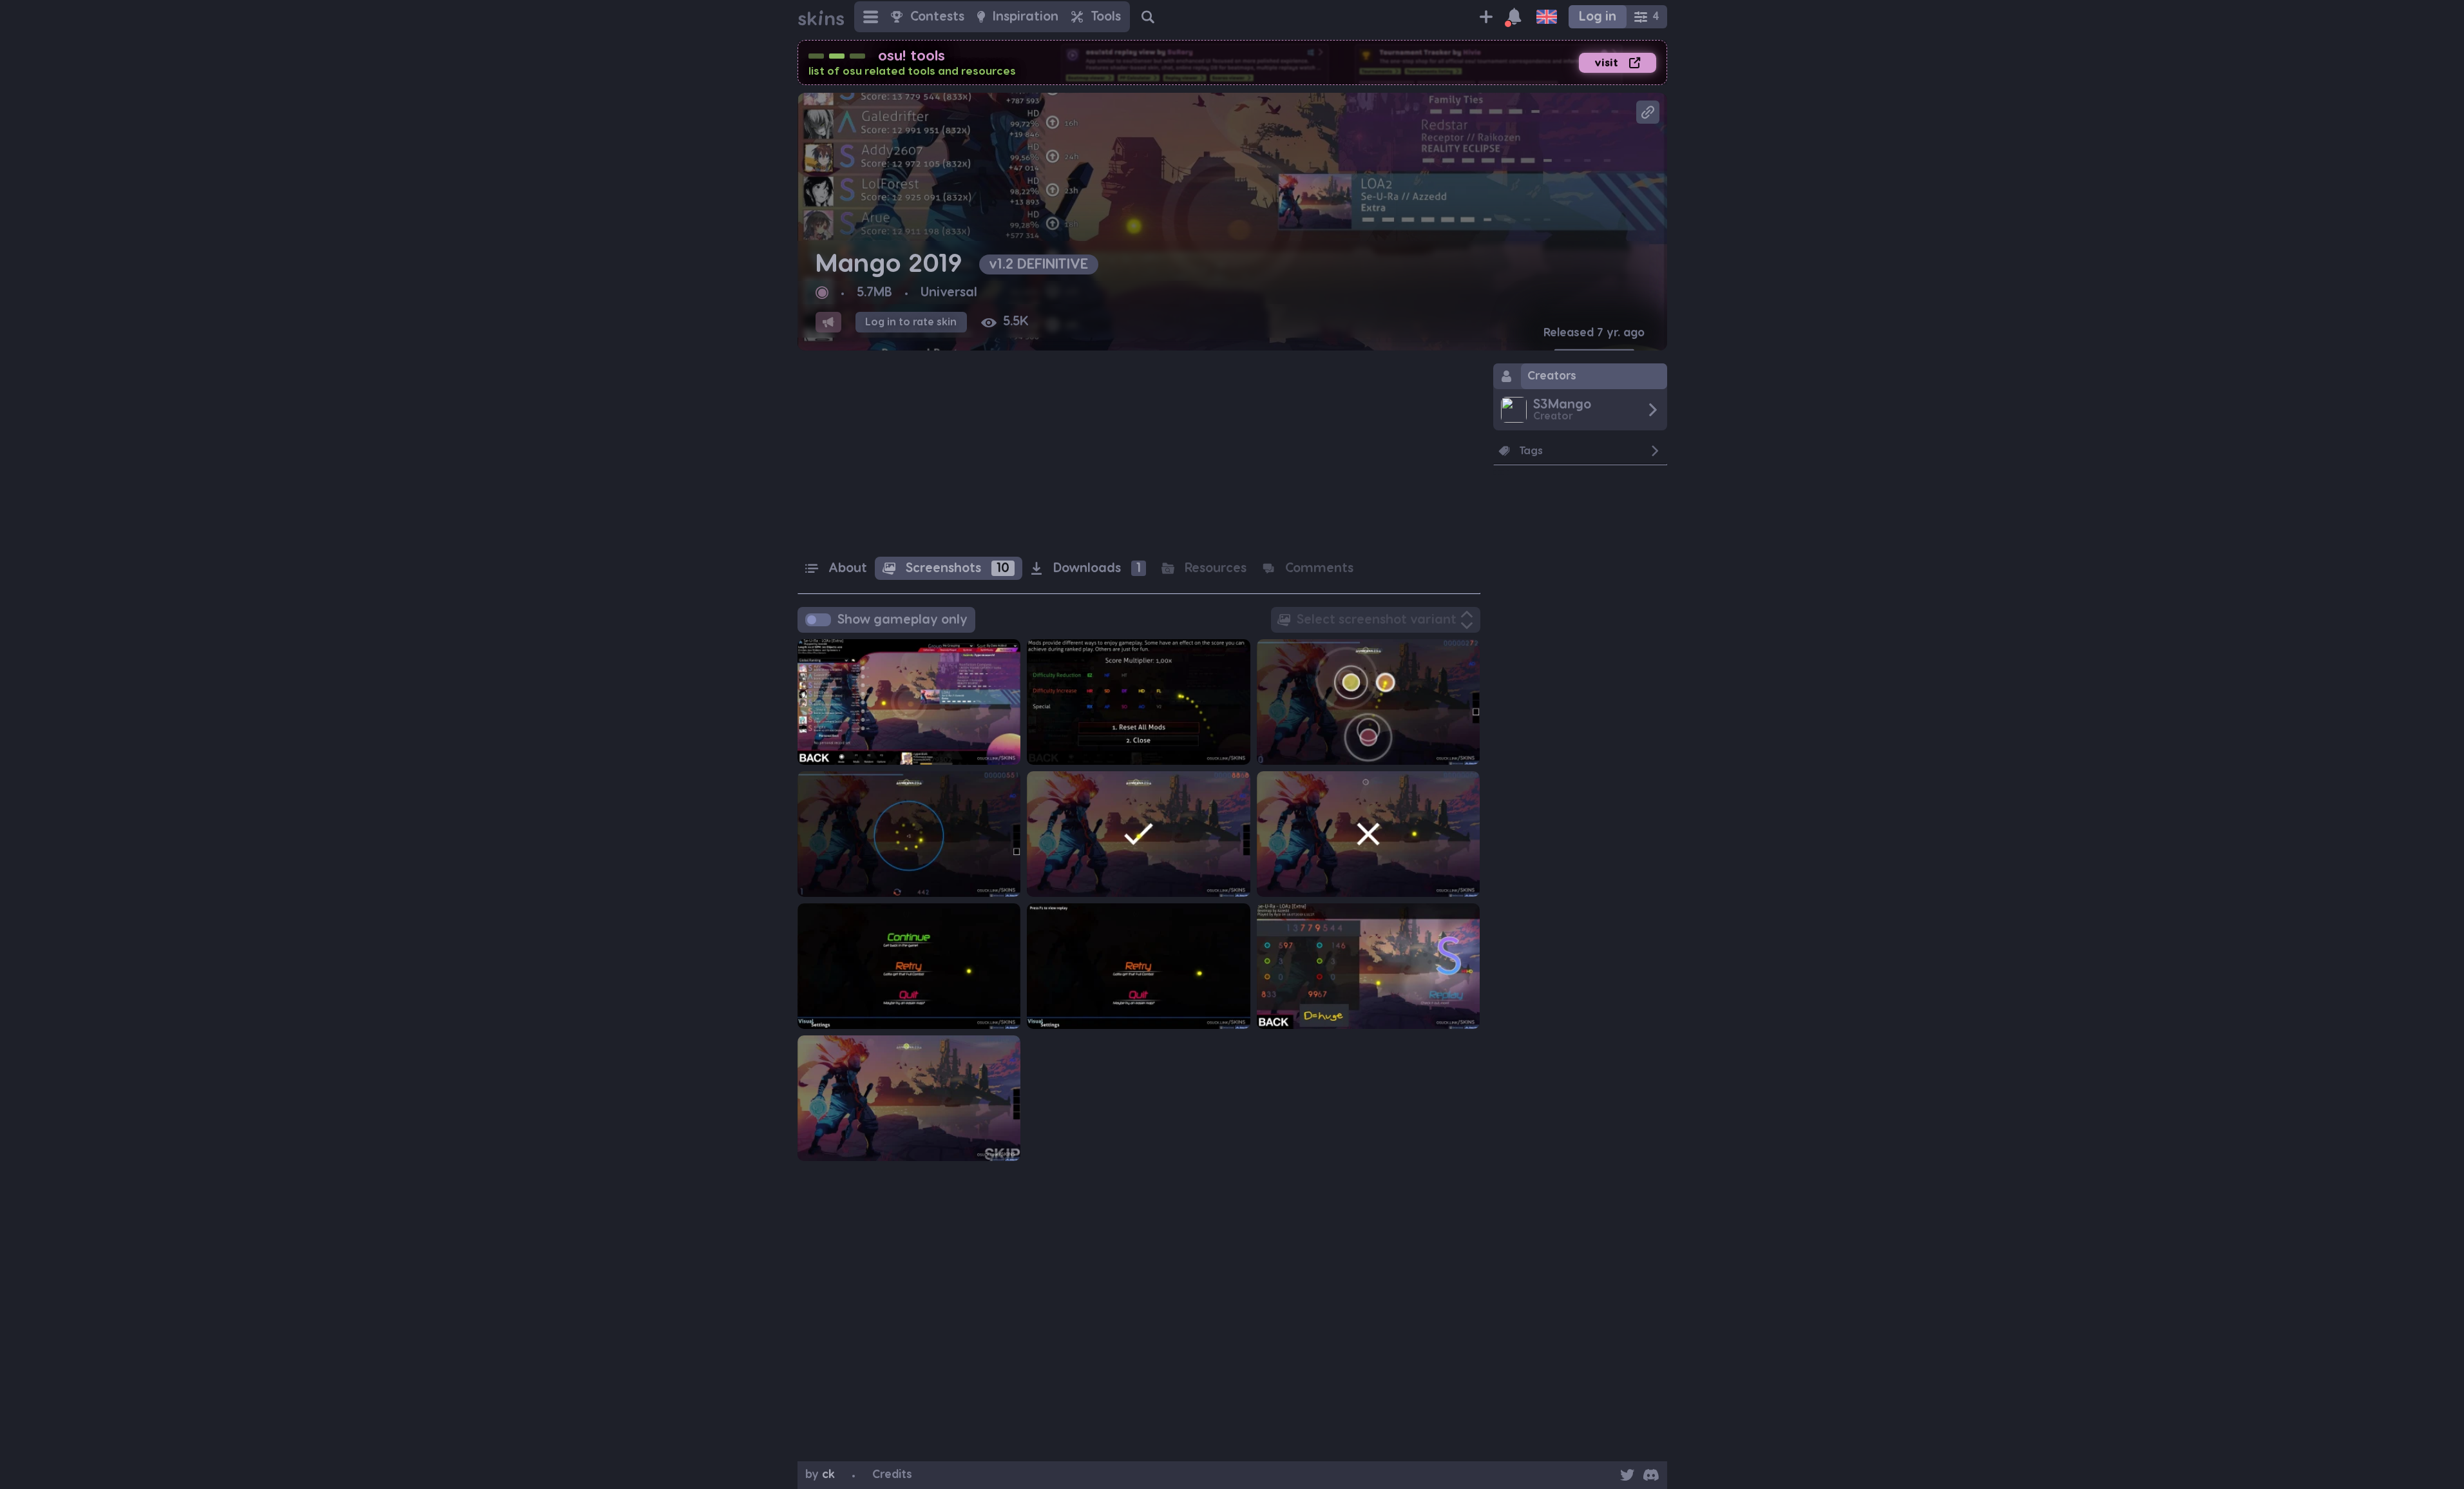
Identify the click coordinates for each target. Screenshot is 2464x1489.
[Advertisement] (1139, 454)
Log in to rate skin (911, 322)
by (820, 1475)
